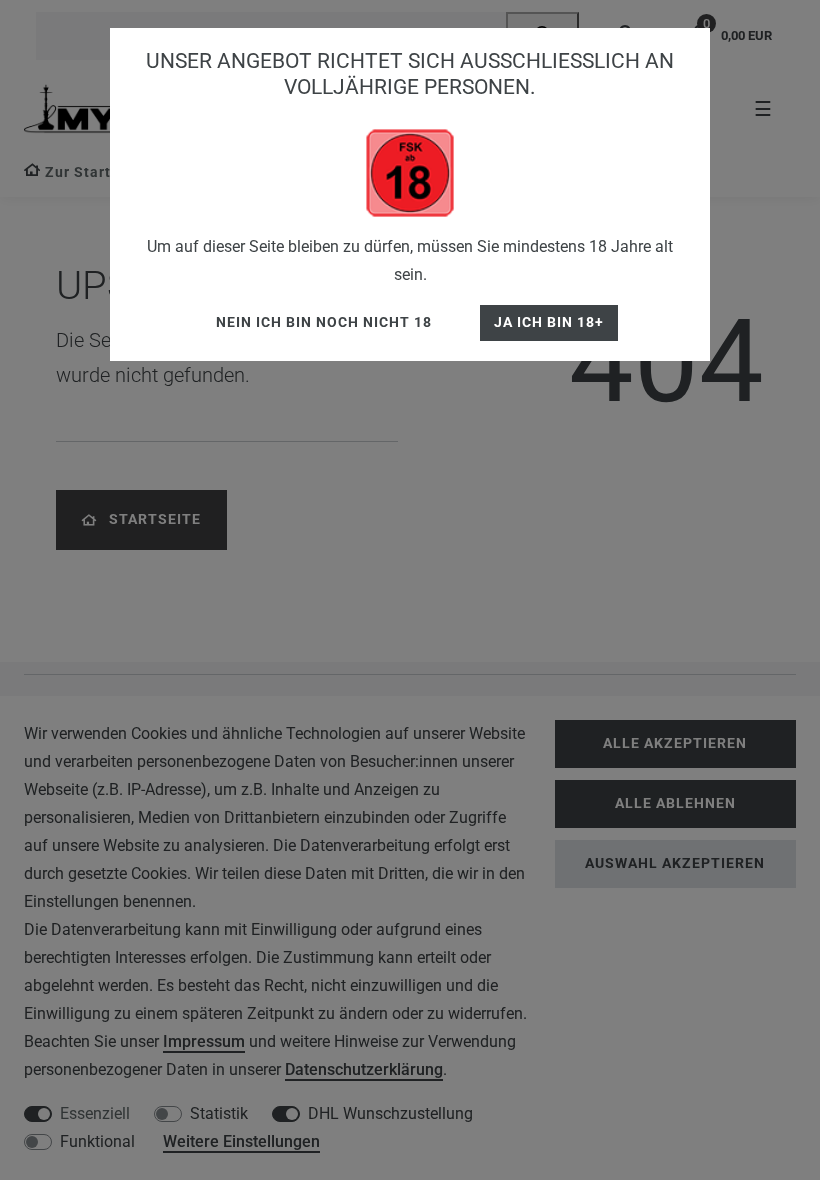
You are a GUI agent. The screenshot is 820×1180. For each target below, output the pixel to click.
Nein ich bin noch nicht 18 (324, 322)
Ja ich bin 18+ (549, 322)
